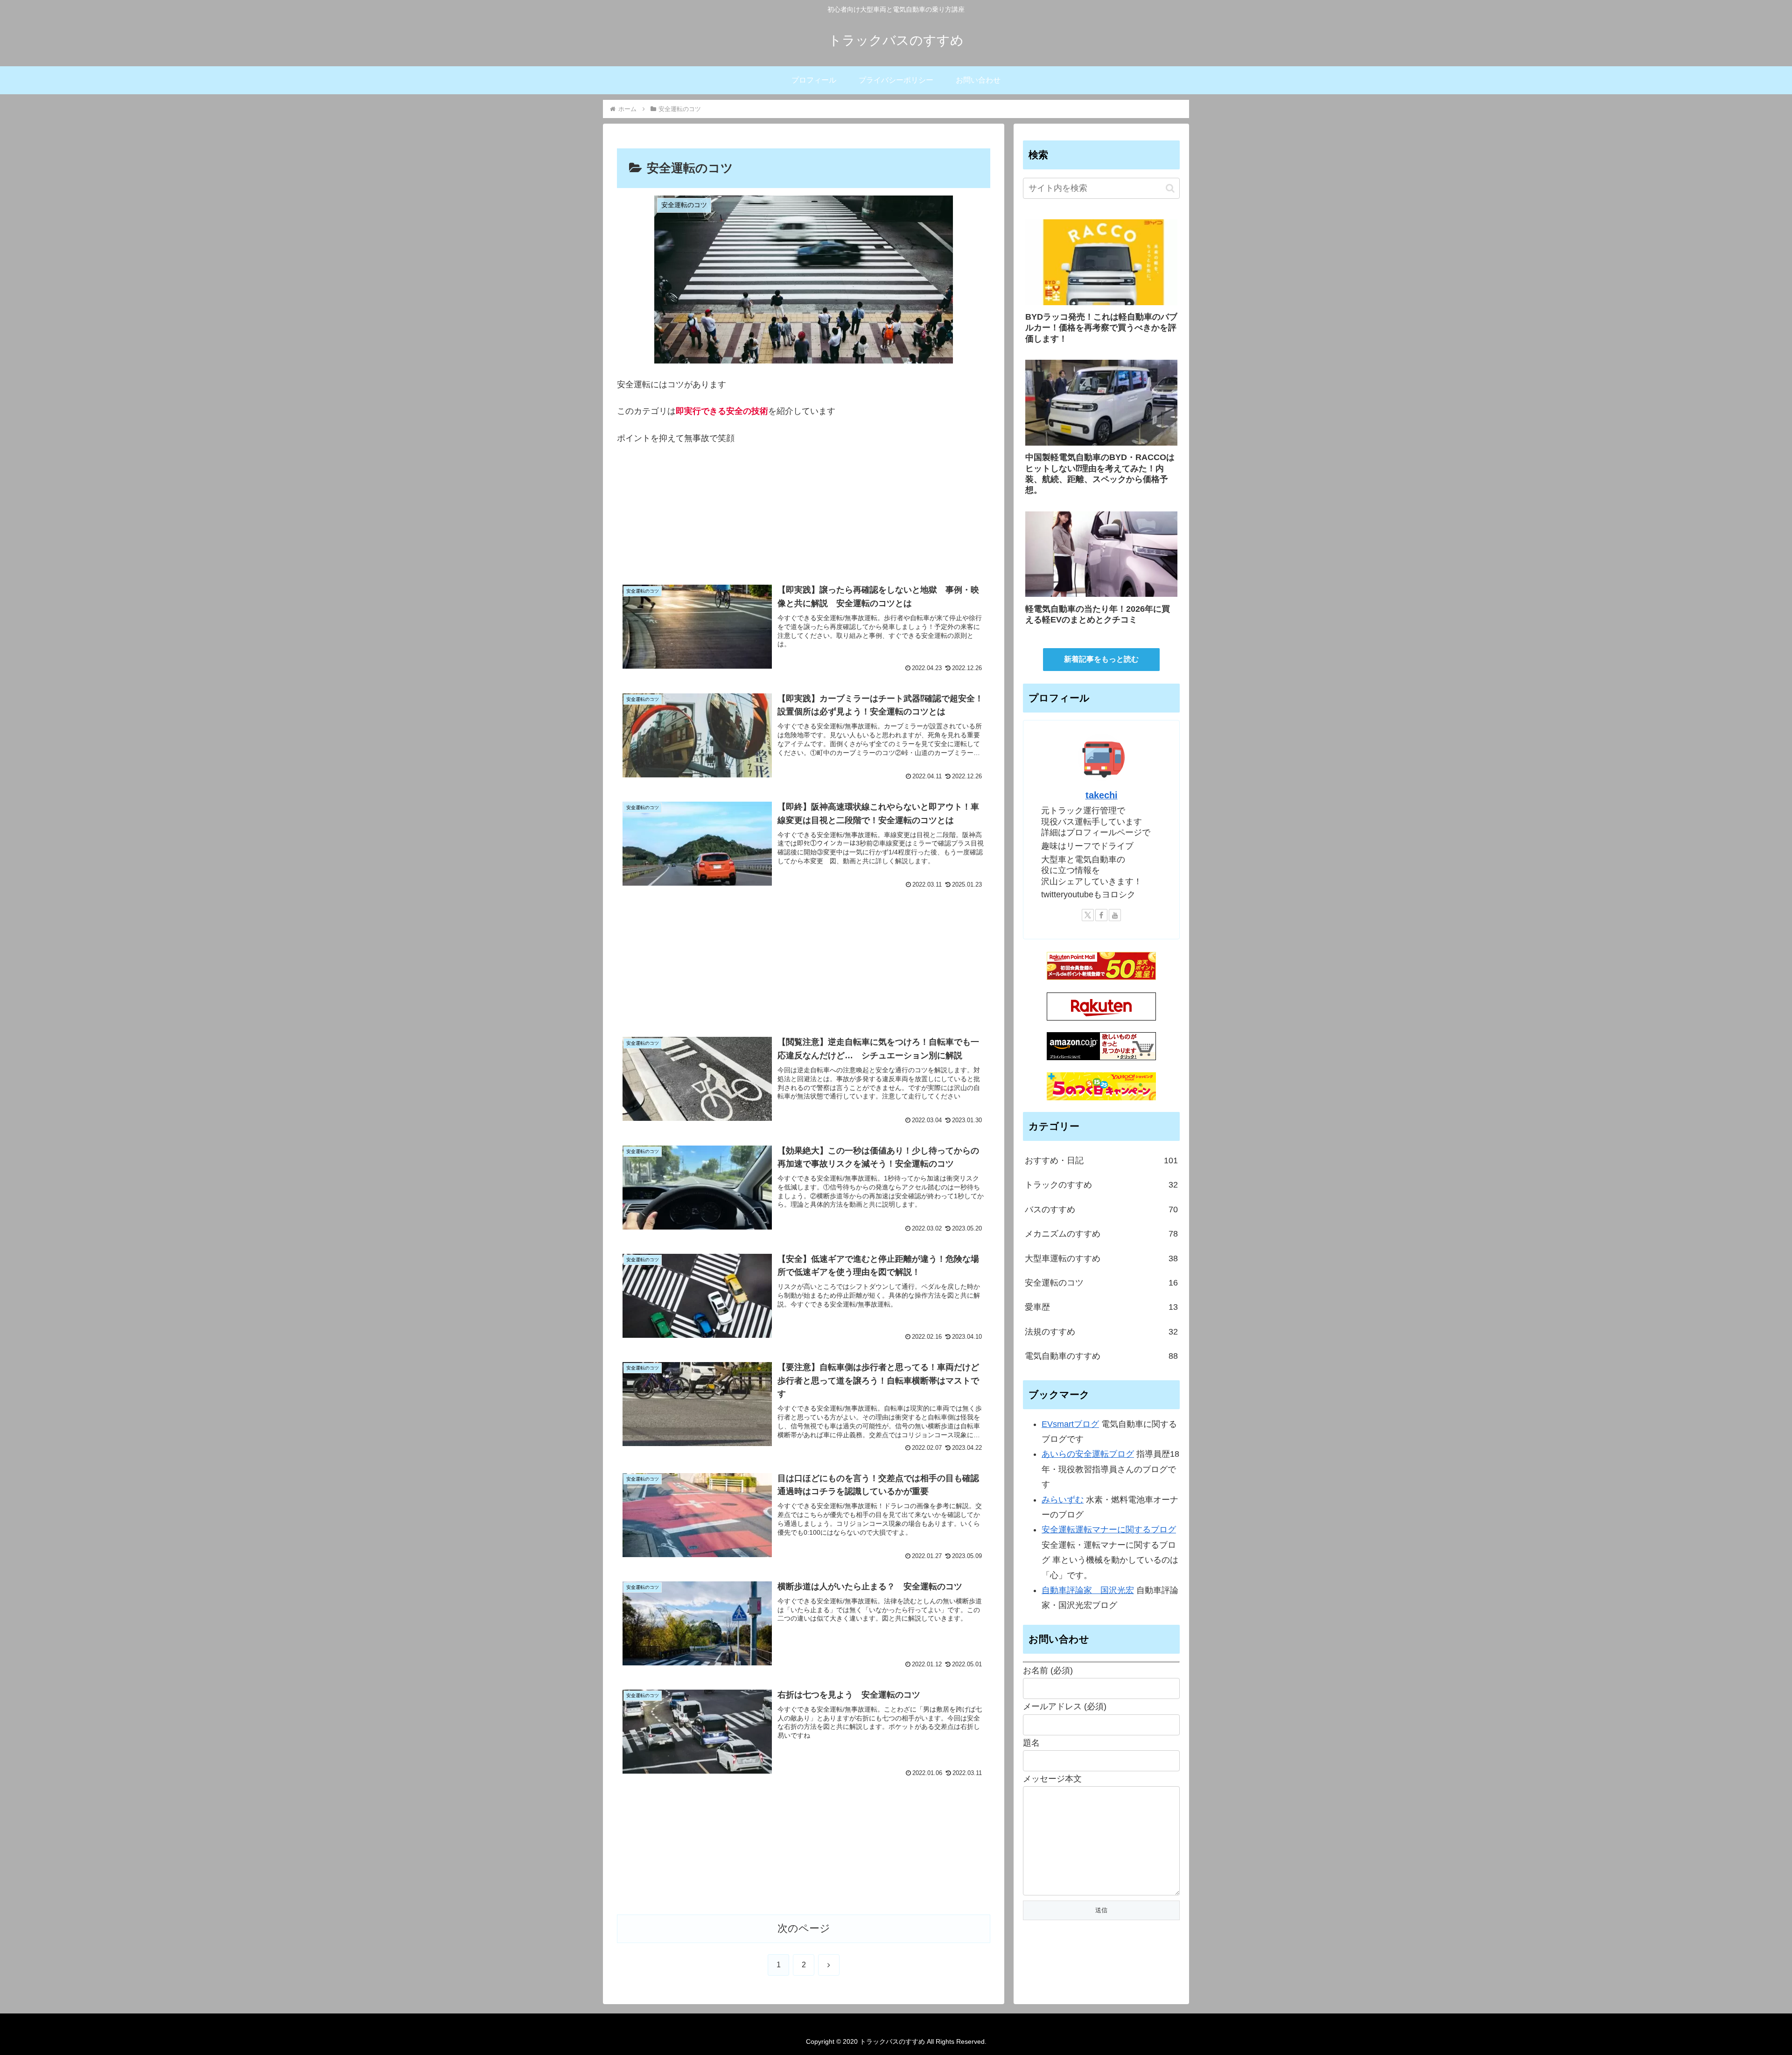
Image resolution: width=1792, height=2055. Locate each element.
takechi (1102, 795)
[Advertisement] (804, 518)
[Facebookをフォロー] (1101, 915)
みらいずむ (1063, 1499)
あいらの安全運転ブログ (1088, 1454)
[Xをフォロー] (1088, 915)
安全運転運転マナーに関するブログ (1109, 1530)
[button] (1170, 188)
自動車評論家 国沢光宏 (1088, 1590)
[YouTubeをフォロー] (1115, 915)
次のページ (804, 1928)
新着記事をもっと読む (1101, 659)
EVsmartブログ (1070, 1424)
